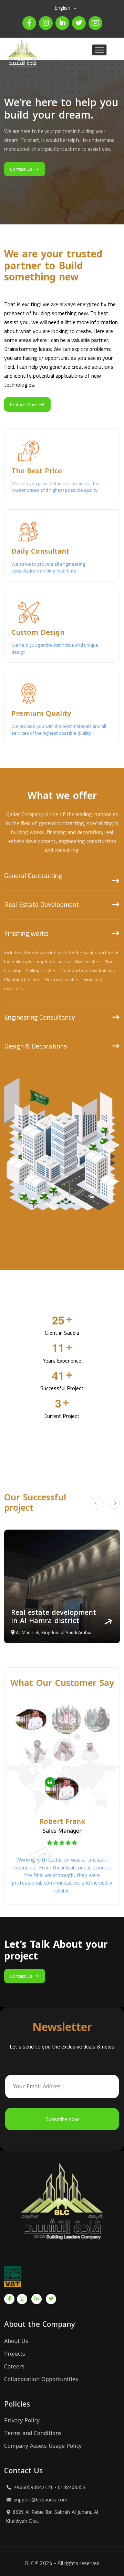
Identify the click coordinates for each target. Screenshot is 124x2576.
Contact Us (22, 169)
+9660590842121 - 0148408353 (50, 2488)
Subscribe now (62, 2119)
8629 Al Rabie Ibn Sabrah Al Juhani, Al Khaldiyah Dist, (52, 2517)
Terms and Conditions (33, 2433)
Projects (15, 2354)
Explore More (24, 404)
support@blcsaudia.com (41, 2500)
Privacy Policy (22, 2421)
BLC (29, 2563)
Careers (14, 2367)
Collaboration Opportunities (41, 2379)
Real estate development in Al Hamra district (54, 1617)
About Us (16, 2341)
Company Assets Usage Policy (43, 2446)
